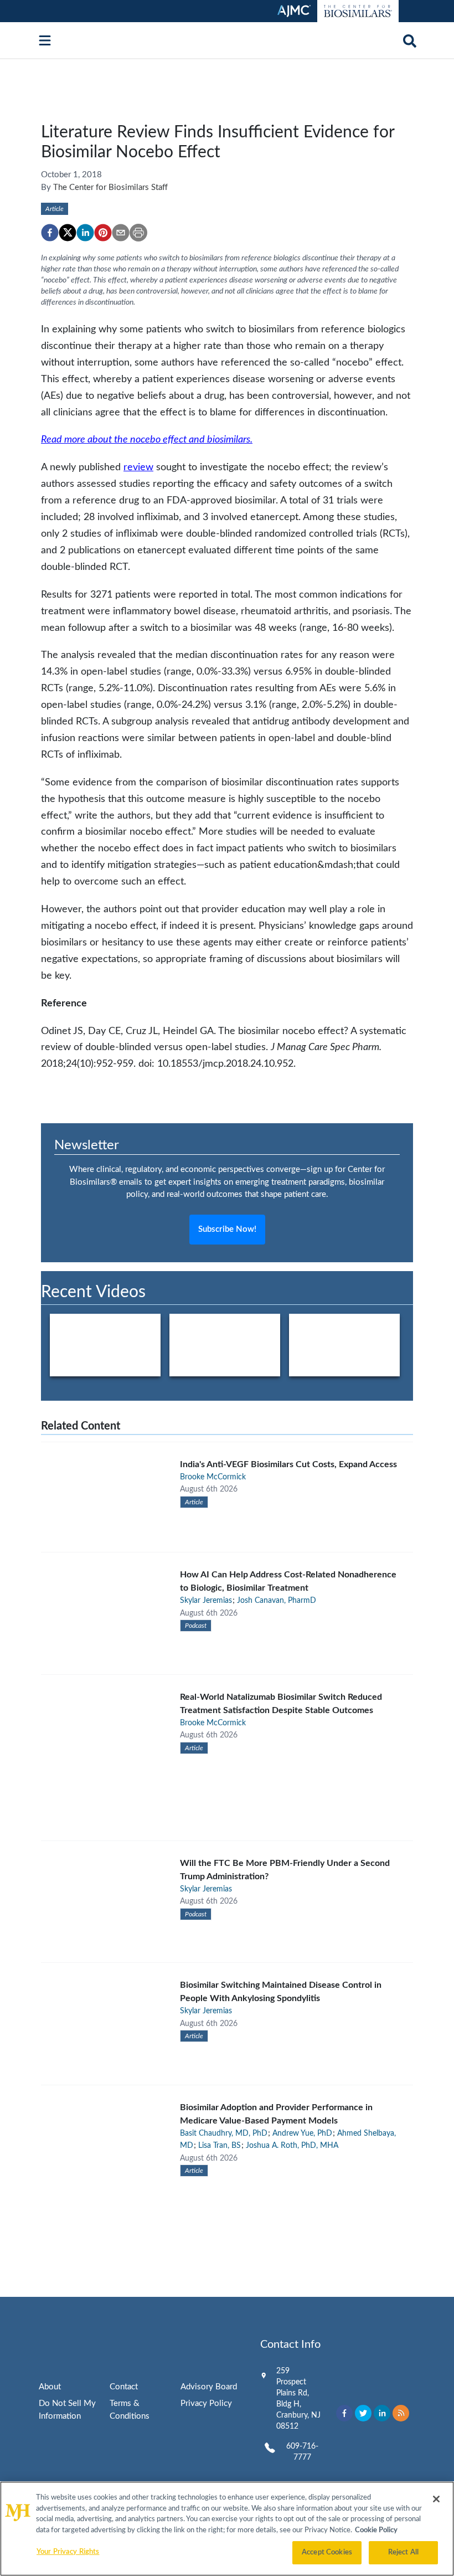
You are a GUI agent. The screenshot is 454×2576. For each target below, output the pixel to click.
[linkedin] (85, 233)
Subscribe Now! (227, 1229)
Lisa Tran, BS (220, 2146)
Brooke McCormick (213, 1477)
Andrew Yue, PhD (302, 2133)
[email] (121, 233)
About (50, 2387)
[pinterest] (103, 233)
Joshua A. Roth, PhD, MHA (292, 2146)
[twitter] (68, 233)
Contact (124, 2387)
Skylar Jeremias (206, 1601)
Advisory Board (209, 2387)
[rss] (401, 2413)
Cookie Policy (376, 2530)
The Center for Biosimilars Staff (110, 187)
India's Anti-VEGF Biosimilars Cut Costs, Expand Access (288, 1464)
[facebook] (50, 233)
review (138, 467)
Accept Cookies (327, 2552)
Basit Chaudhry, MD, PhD (224, 2133)
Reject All (403, 2552)
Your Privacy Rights (68, 2552)
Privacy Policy (206, 2403)
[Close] (436, 2499)
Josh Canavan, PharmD (277, 1601)
